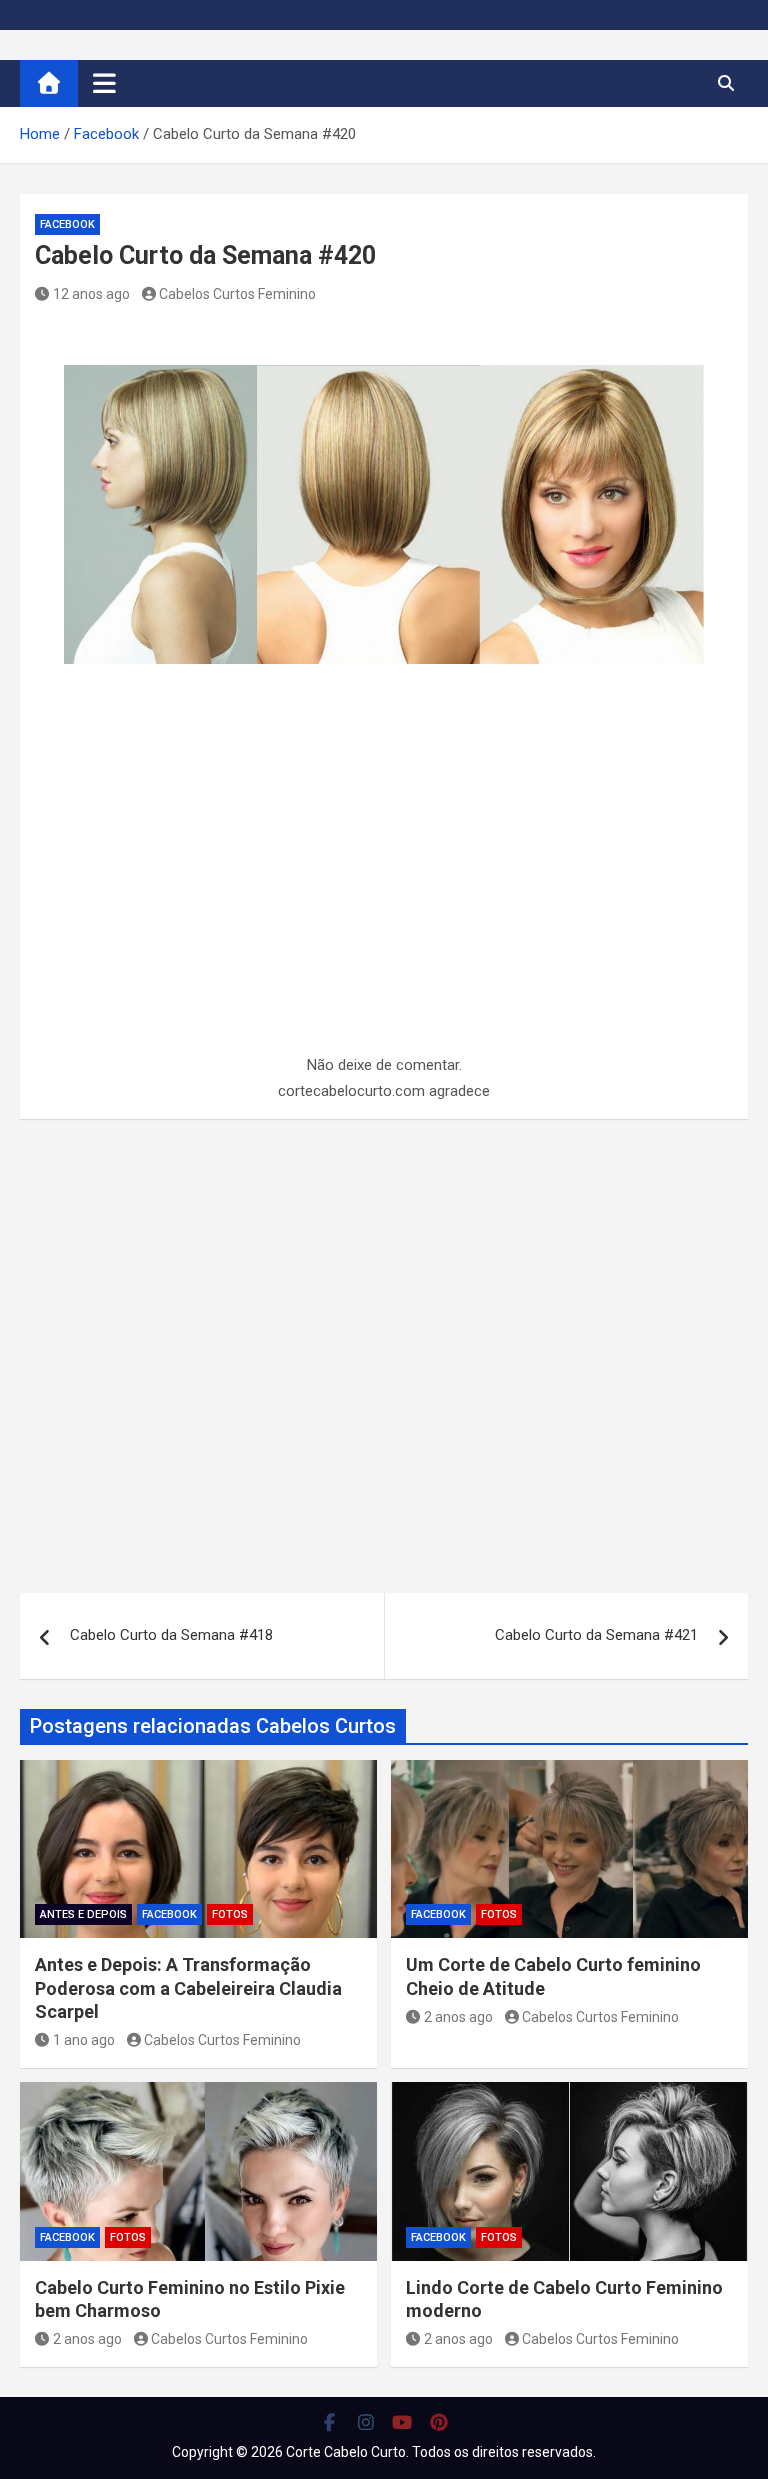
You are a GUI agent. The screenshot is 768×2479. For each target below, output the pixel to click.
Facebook (67, 224)
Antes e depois (83, 1914)
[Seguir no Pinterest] (439, 2422)
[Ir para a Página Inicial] (49, 83)
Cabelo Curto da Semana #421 (596, 1635)
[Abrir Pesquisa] (725, 83)
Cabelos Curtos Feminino (237, 294)
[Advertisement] (384, 905)
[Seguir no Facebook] (329, 2422)
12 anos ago (91, 294)
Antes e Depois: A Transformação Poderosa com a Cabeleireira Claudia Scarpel (188, 1988)
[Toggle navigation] (104, 83)
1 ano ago (84, 2040)
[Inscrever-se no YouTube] (402, 2422)
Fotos (230, 1914)
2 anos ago (458, 2017)
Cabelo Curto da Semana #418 (171, 1635)
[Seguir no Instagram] (366, 2422)
